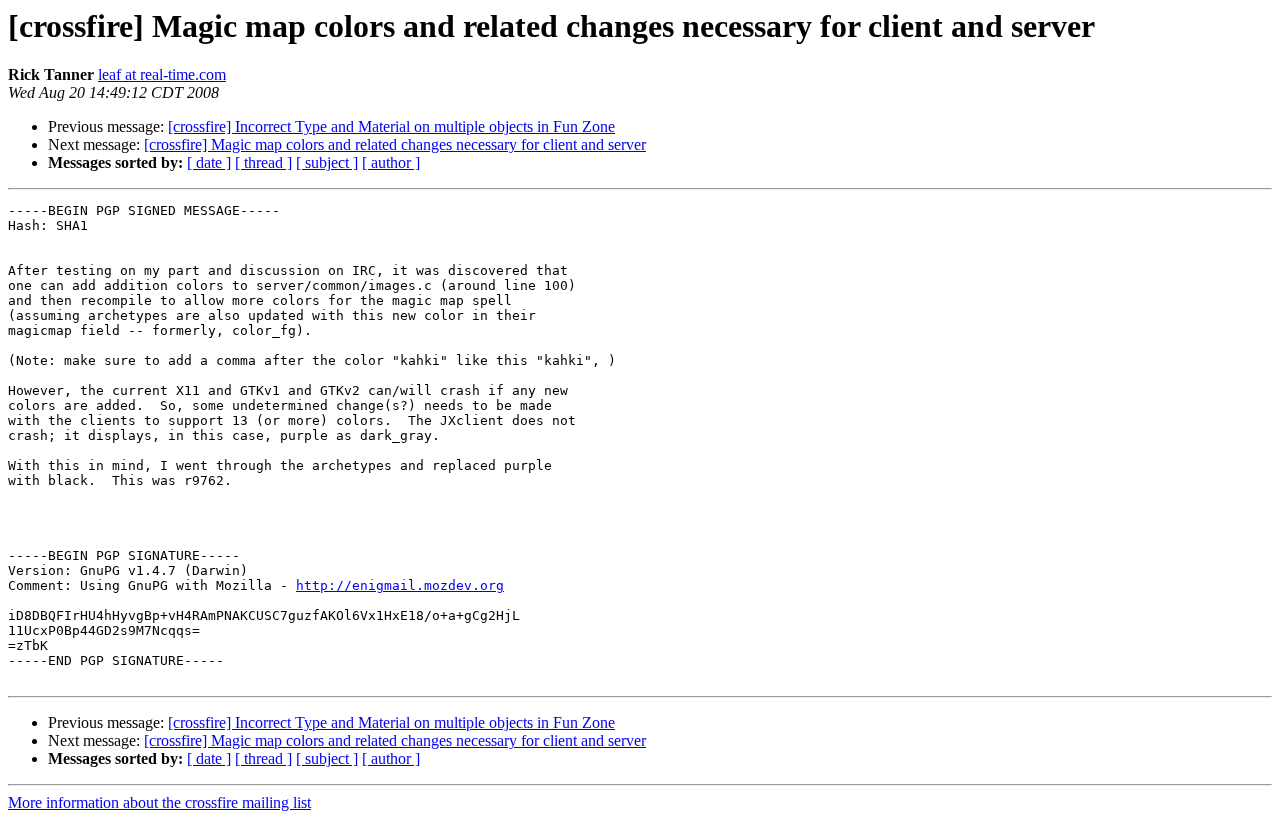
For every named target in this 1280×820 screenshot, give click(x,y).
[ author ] (391, 162)
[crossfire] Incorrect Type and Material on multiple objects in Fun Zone (391, 126)
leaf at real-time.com (162, 74)
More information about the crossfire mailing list (159, 802)
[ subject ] (327, 162)
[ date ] (209, 162)
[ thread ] (263, 162)
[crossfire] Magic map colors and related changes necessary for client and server (395, 144)
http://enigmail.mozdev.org (400, 585)
